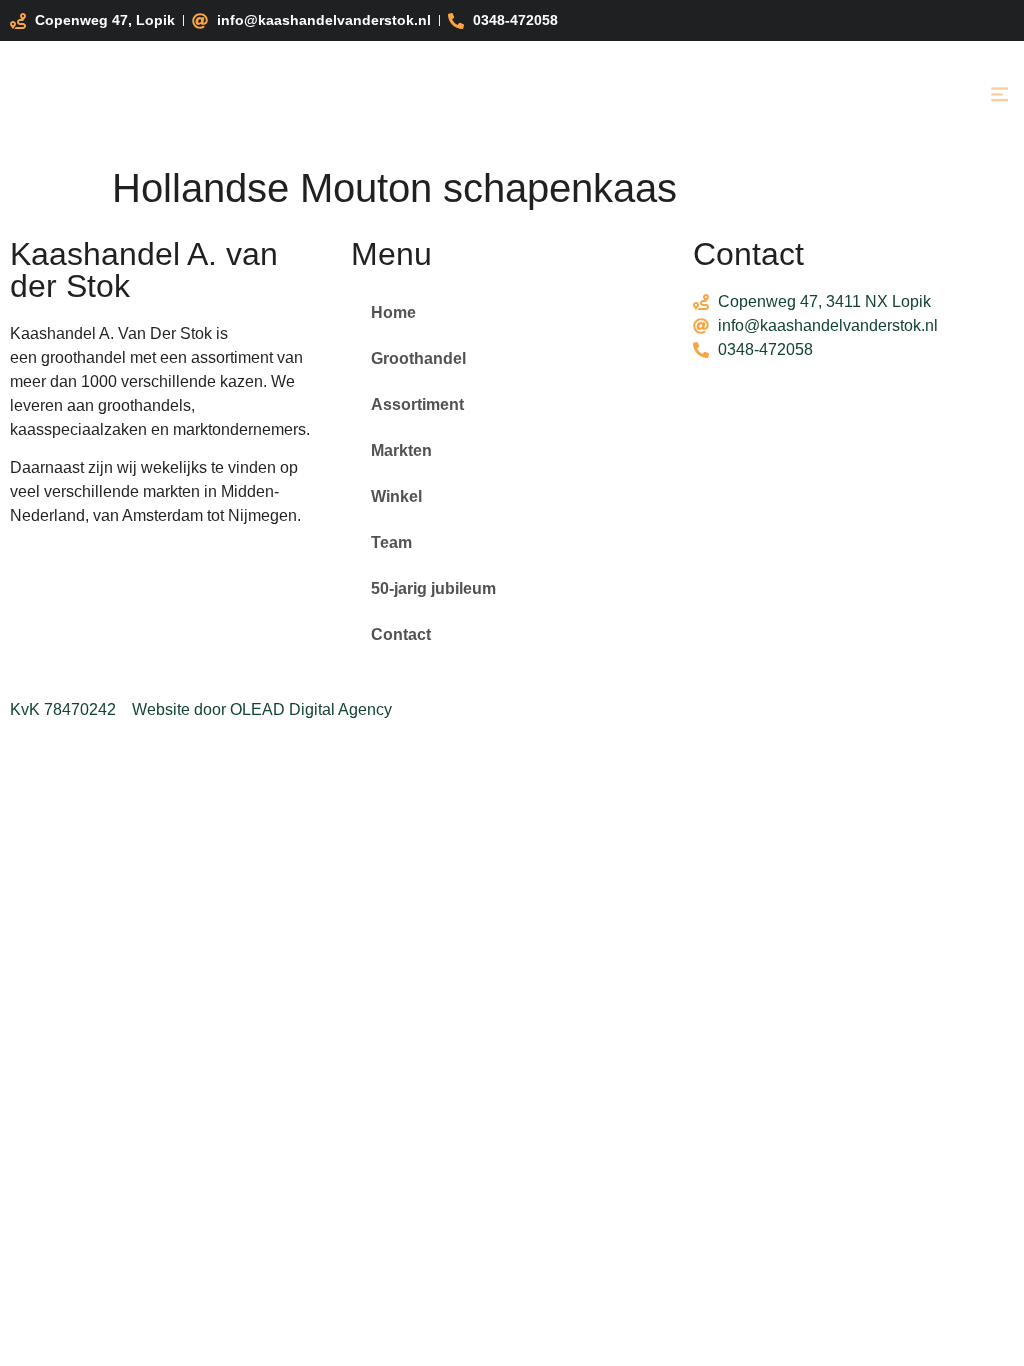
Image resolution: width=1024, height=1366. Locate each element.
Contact (401, 634)
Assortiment (417, 404)
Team (391, 542)
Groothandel (418, 358)
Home (393, 312)
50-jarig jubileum (433, 588)
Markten (401, 450)
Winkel (396, 496)
